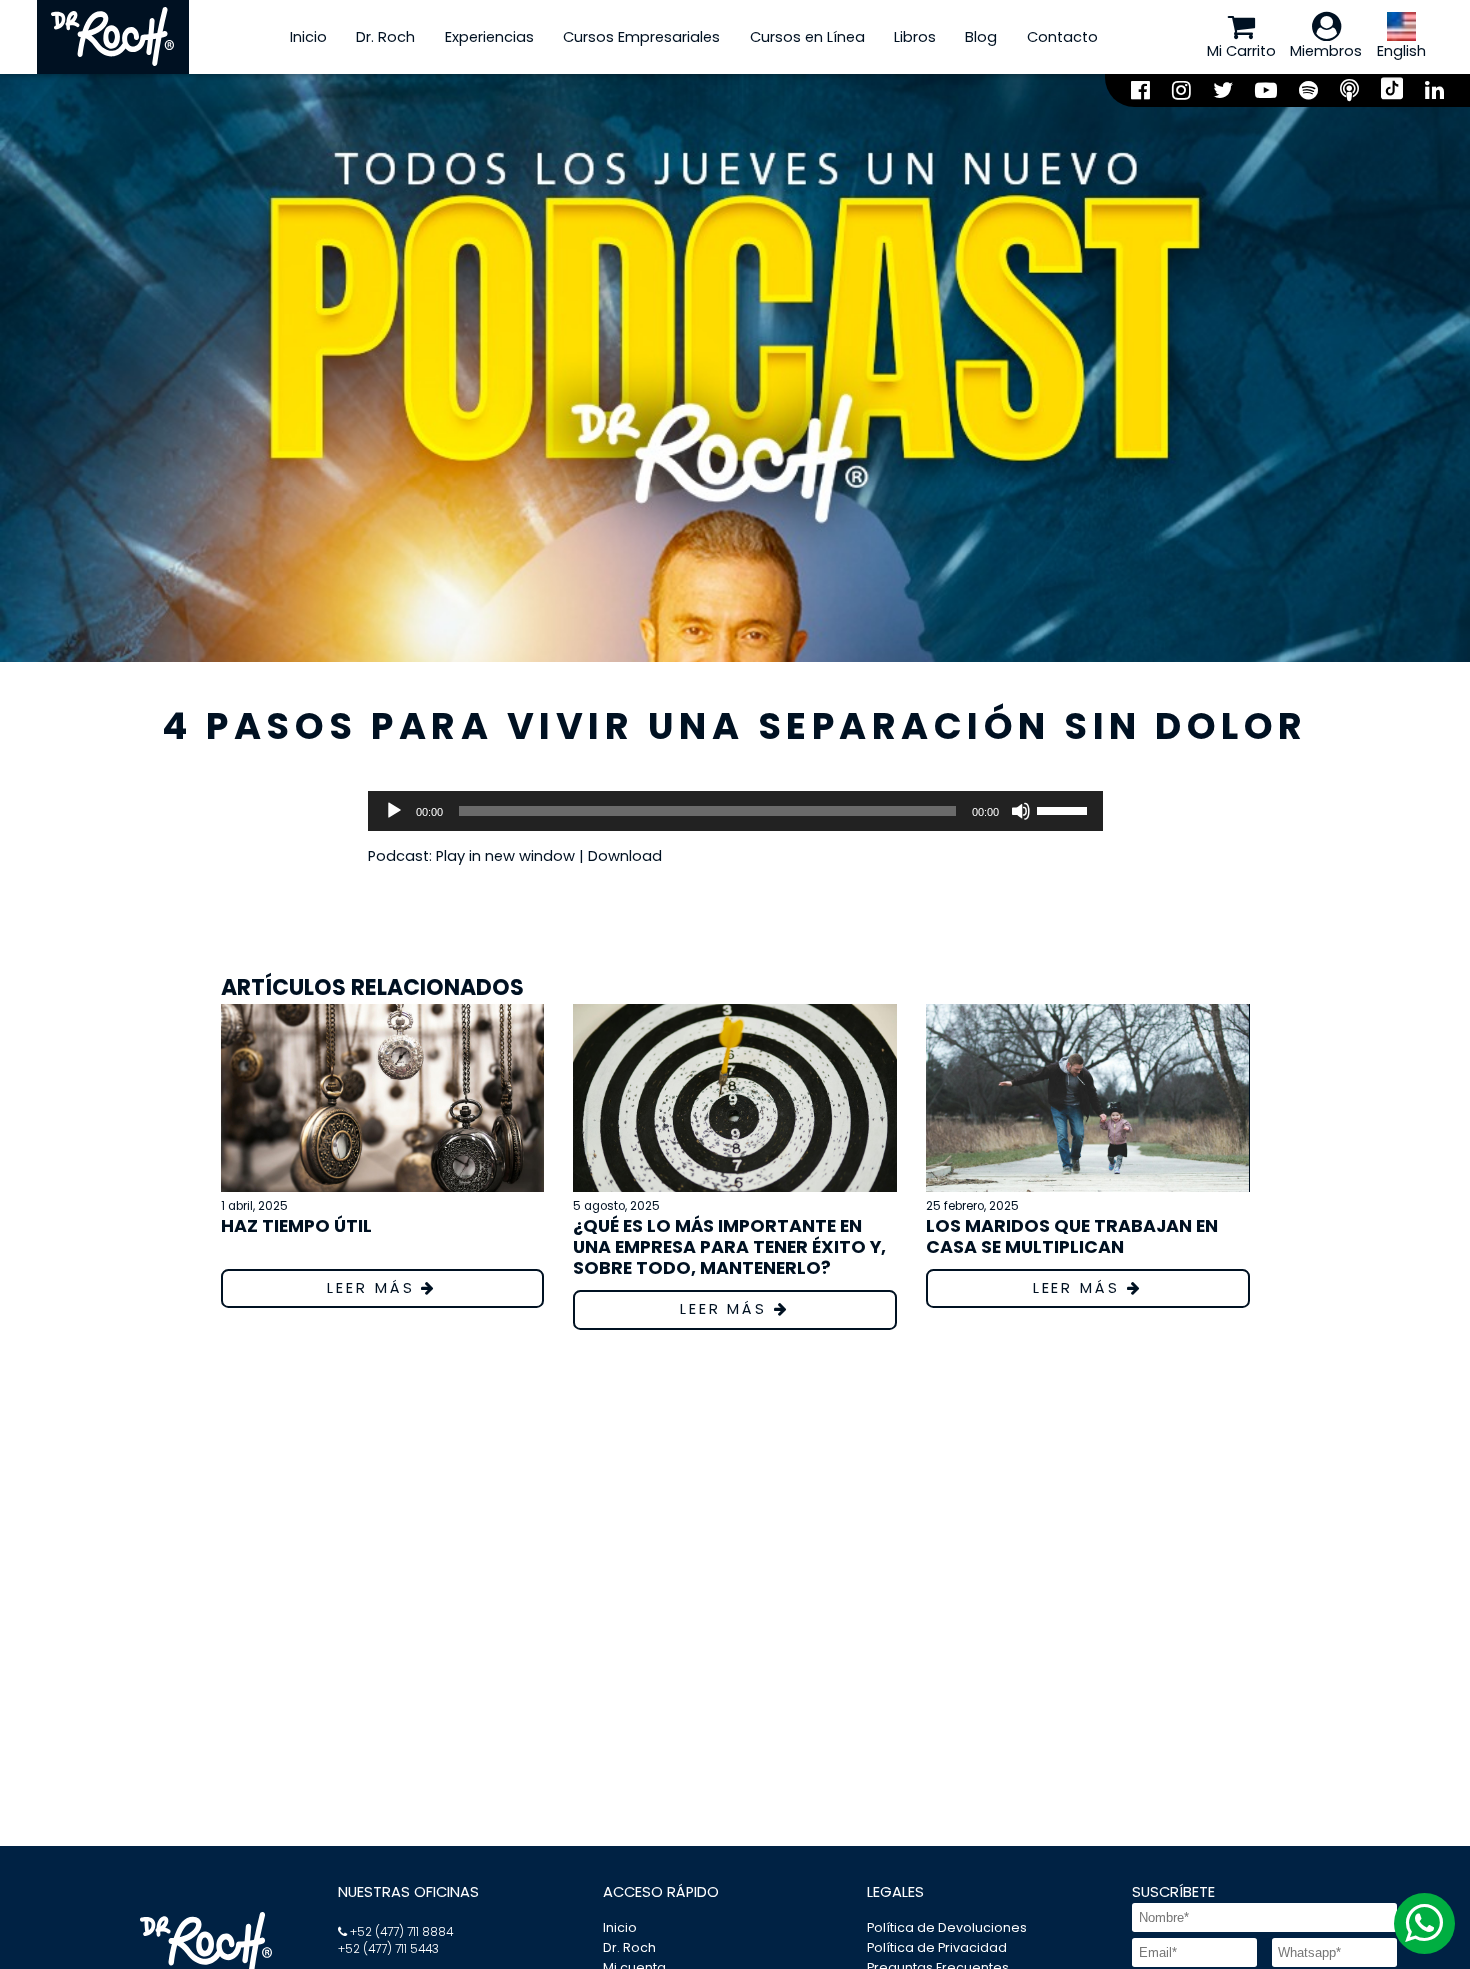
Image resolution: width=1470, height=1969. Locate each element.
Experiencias (489, 37)
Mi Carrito (1241, 51)
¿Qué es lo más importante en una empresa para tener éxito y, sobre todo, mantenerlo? (729, 1246)
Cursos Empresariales (641, 37)
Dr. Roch (385, 37)
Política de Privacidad (937, 1947)
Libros (915, 37)
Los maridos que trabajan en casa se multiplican (1072, 1236)
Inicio (308, 37)
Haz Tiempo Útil (296, 1225)
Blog (981, 37)
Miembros (1326, 51)
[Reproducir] (394, 811)
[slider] (1065, 809)
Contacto (1062, 37)
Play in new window (505, 856)
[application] (735, 811)
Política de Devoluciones (947, 1927)
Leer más (374, 1288)
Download (625, 856)
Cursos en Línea (807, 37)
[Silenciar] (1021, 811)
